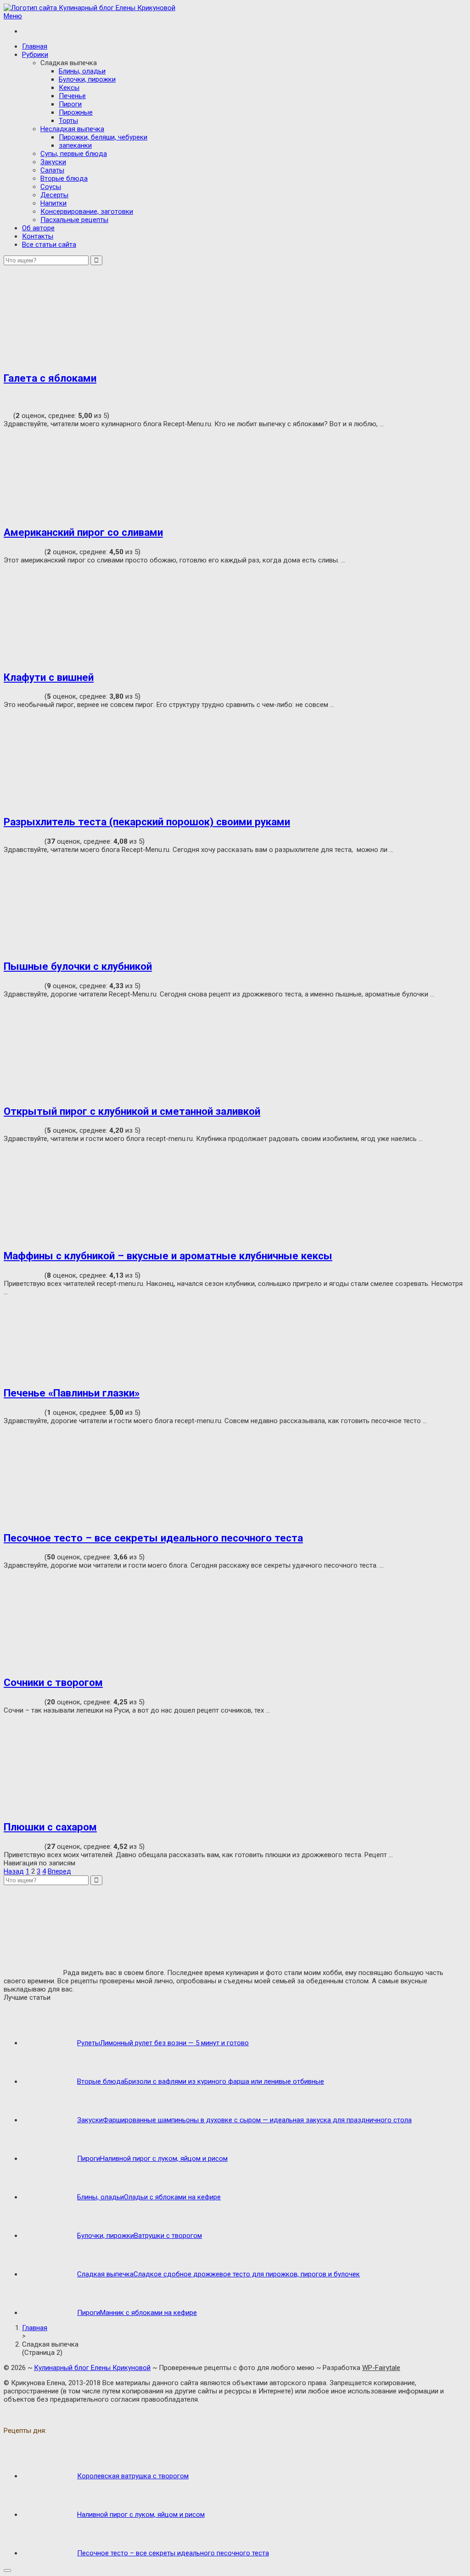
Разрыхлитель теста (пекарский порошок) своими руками (147, 822)
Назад (14, 1871)
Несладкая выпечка (72, 129)
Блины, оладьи (82, 71)
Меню (13, 16)
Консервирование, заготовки (87, 211)
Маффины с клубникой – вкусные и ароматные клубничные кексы (168, 1256)
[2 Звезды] (15, 396)
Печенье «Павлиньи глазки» (72, 1393)
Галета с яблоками (50, 378)
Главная (35, 46)
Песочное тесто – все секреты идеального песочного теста (153, 1538)
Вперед (59, 1871)
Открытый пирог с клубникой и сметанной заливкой (132, 1111)
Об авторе (38, 228)
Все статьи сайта (49, 245)
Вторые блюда (64, 178)
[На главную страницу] (235, 8)
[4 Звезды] (15, 405)
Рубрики (35, 55)
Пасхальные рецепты (74, 220)
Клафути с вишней (49, 677)
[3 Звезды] (8, 405)
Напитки (53, 203)
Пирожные (76, 112)
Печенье (72, 96)
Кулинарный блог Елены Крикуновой (92, 2368)
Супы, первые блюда (74, 154)
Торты (68, 121)
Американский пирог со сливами (83, 532)
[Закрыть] (7, 2570)
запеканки (75, 145)
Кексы (69, 88)
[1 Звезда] (8, 396)
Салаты (52, 170)
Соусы (51, 187)
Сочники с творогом (53, 1682)
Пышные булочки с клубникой (78, 966)
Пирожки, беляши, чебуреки (103, 137)
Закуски (53, 162)
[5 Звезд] (8, 414)
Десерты (54, 195)
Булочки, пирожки (87, 79)
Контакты (38, 236)
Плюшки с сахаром (50, 1827)
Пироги (70, 104)
